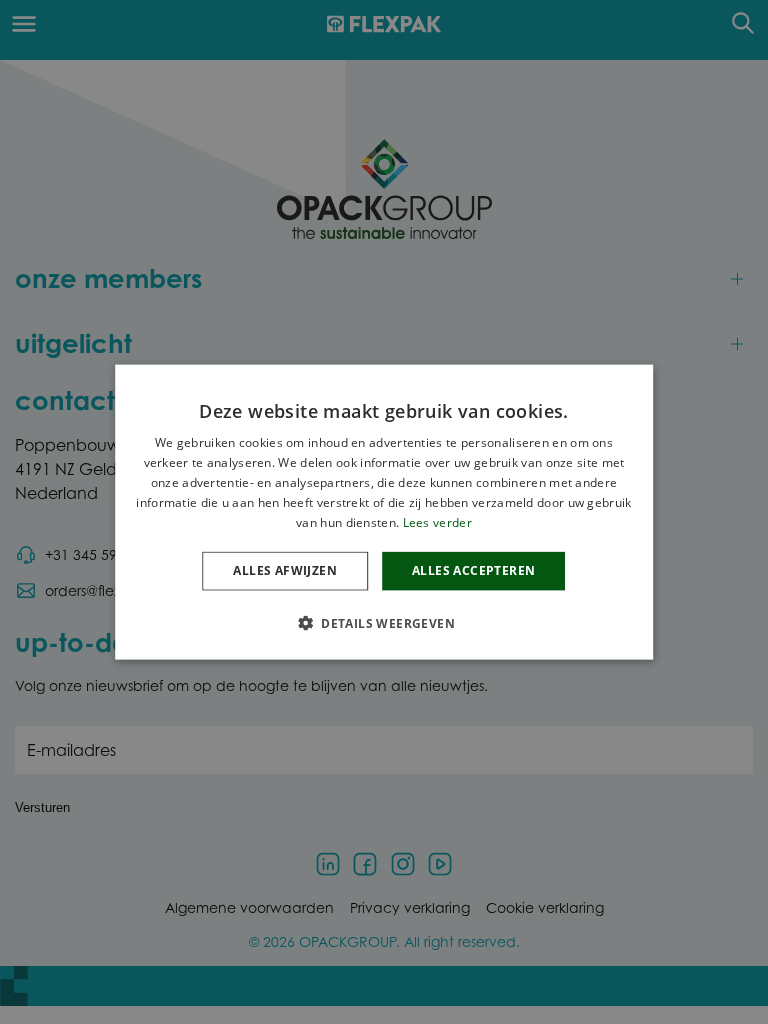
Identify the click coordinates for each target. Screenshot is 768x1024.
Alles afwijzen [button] (285, 570)
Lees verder (437, 521)
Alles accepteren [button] (473, 570)
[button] (384, 622)
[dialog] (384, 512)
